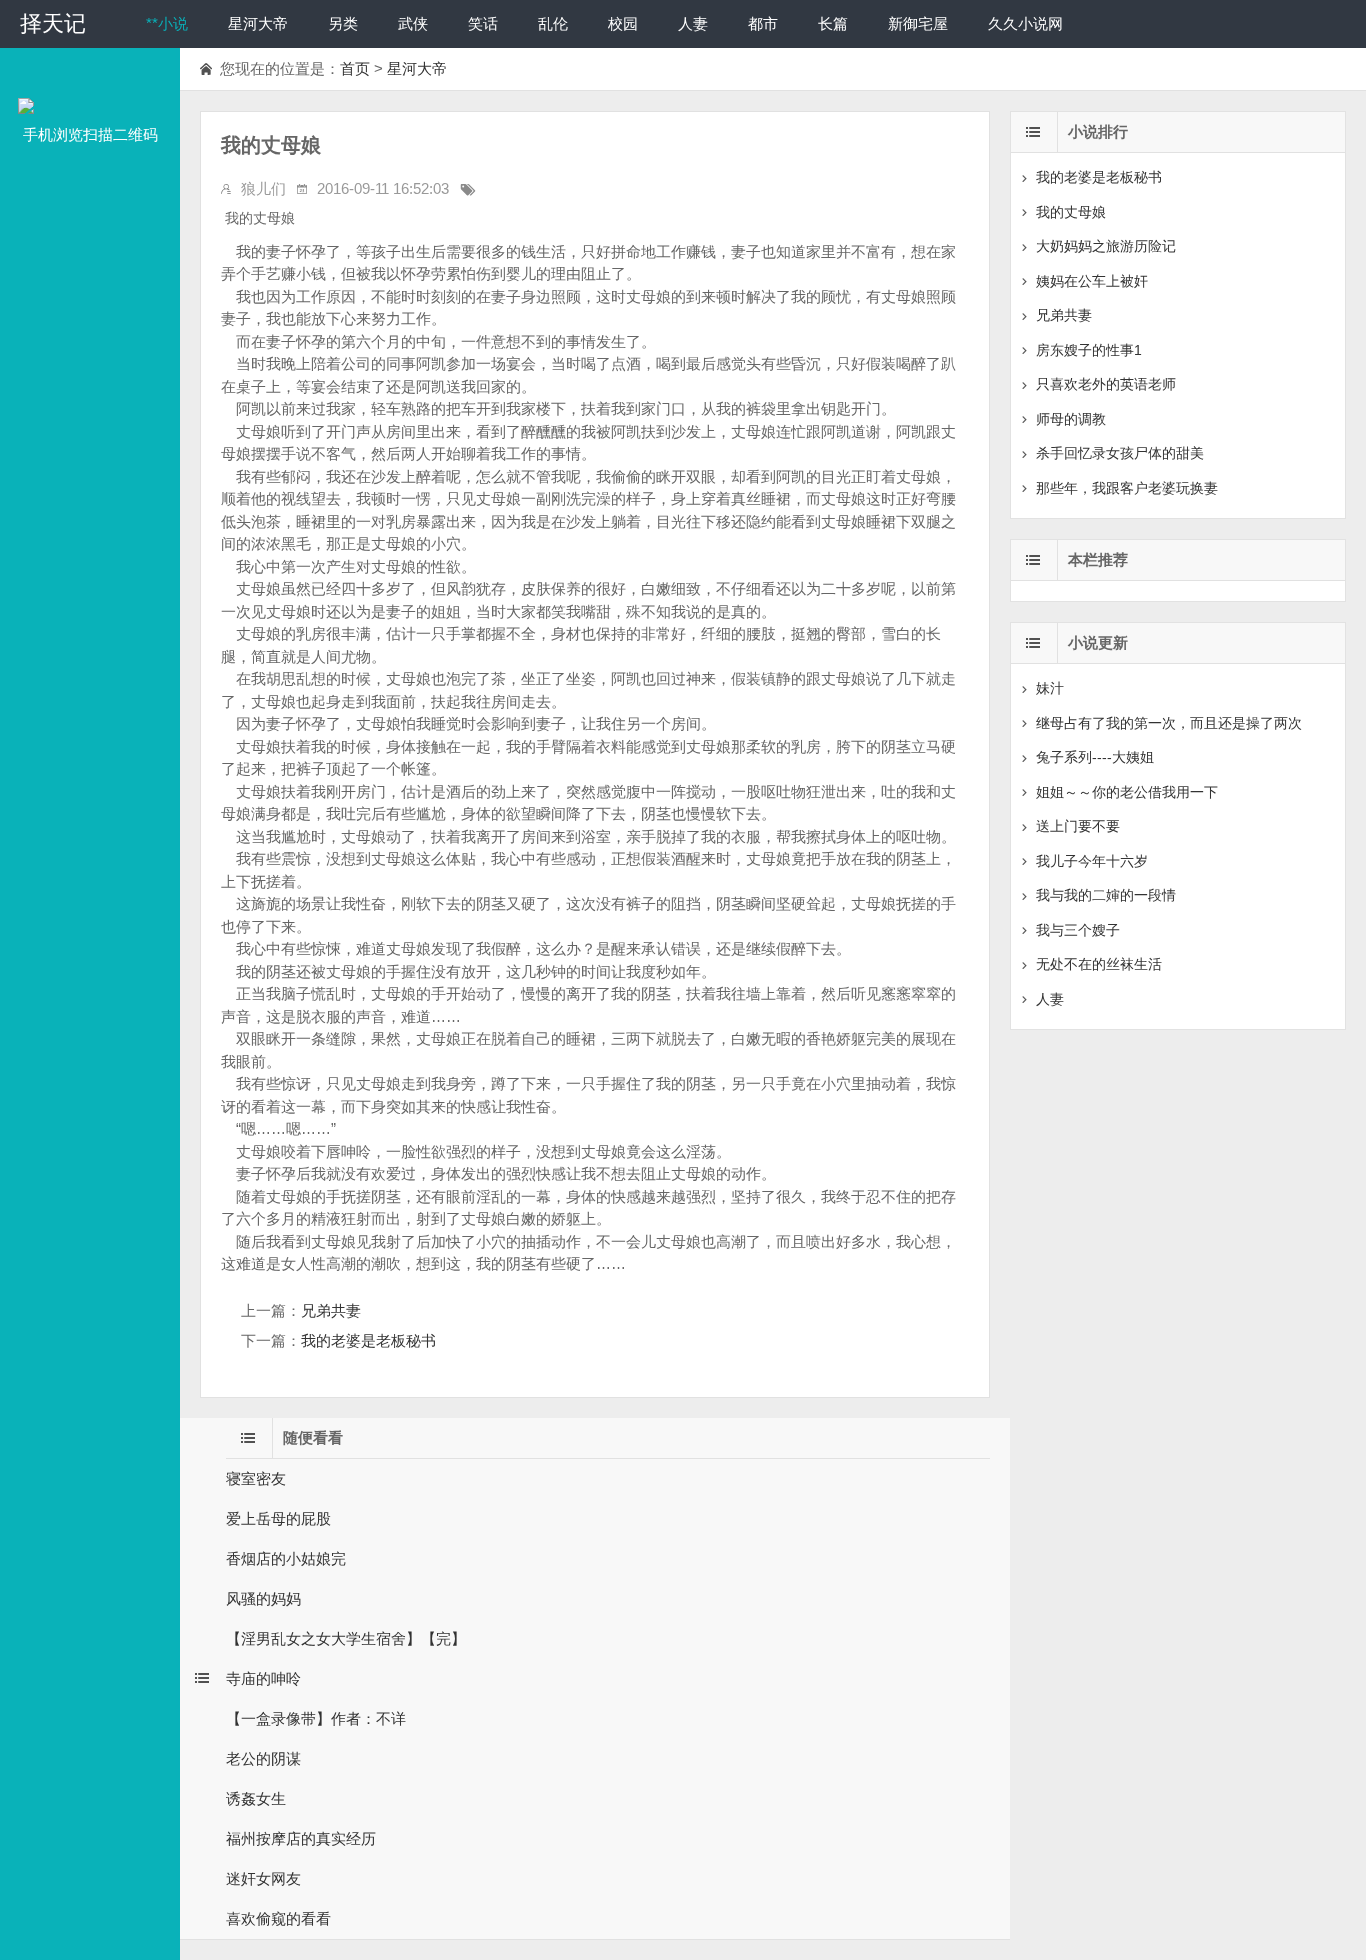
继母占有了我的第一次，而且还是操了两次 (1169, 723)
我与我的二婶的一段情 (1106, 895)
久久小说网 (1025, 23)
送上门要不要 (1078, 826)
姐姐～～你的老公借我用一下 (1127, 792)
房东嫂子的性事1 (1089, 350)
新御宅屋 (918, 23)
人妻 (693, 23)
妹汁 (1050, 688)
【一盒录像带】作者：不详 (316, 1718)
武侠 (413, 23)
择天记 (53, 23)
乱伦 (553, 23)
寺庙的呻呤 (263, 1678)
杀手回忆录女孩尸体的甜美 (1120, 453)
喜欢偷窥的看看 (278, 1918)
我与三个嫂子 (1078, 930)
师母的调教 (1071, 419)
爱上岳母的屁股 (278, 1518)
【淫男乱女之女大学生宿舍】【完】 (346, 1638)
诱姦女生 (256, 1798)
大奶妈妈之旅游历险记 (1106, 246)
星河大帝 (258, 23)
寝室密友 (256, 1478)
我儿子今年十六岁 (1092, 861)
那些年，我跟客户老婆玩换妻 (1127, 488)
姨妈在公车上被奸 (1092, 281)
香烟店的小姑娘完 (286, 1558)
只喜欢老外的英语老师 (1106, 384)
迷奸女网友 (263, 1878)
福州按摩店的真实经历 (301, 1838)
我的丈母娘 (1071, 212)
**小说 (167, 23)
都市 (763, 23)
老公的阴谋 (263, 1758)
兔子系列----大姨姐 (1095, 757)
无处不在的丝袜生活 (1099, 964)
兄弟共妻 (331, 1310)
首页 (355, 68)
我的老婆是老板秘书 (368, 1340)
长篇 (833, 23)
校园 (623, 23)
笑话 (483, 23)
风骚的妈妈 (263, 1598)
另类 (343, 23)
